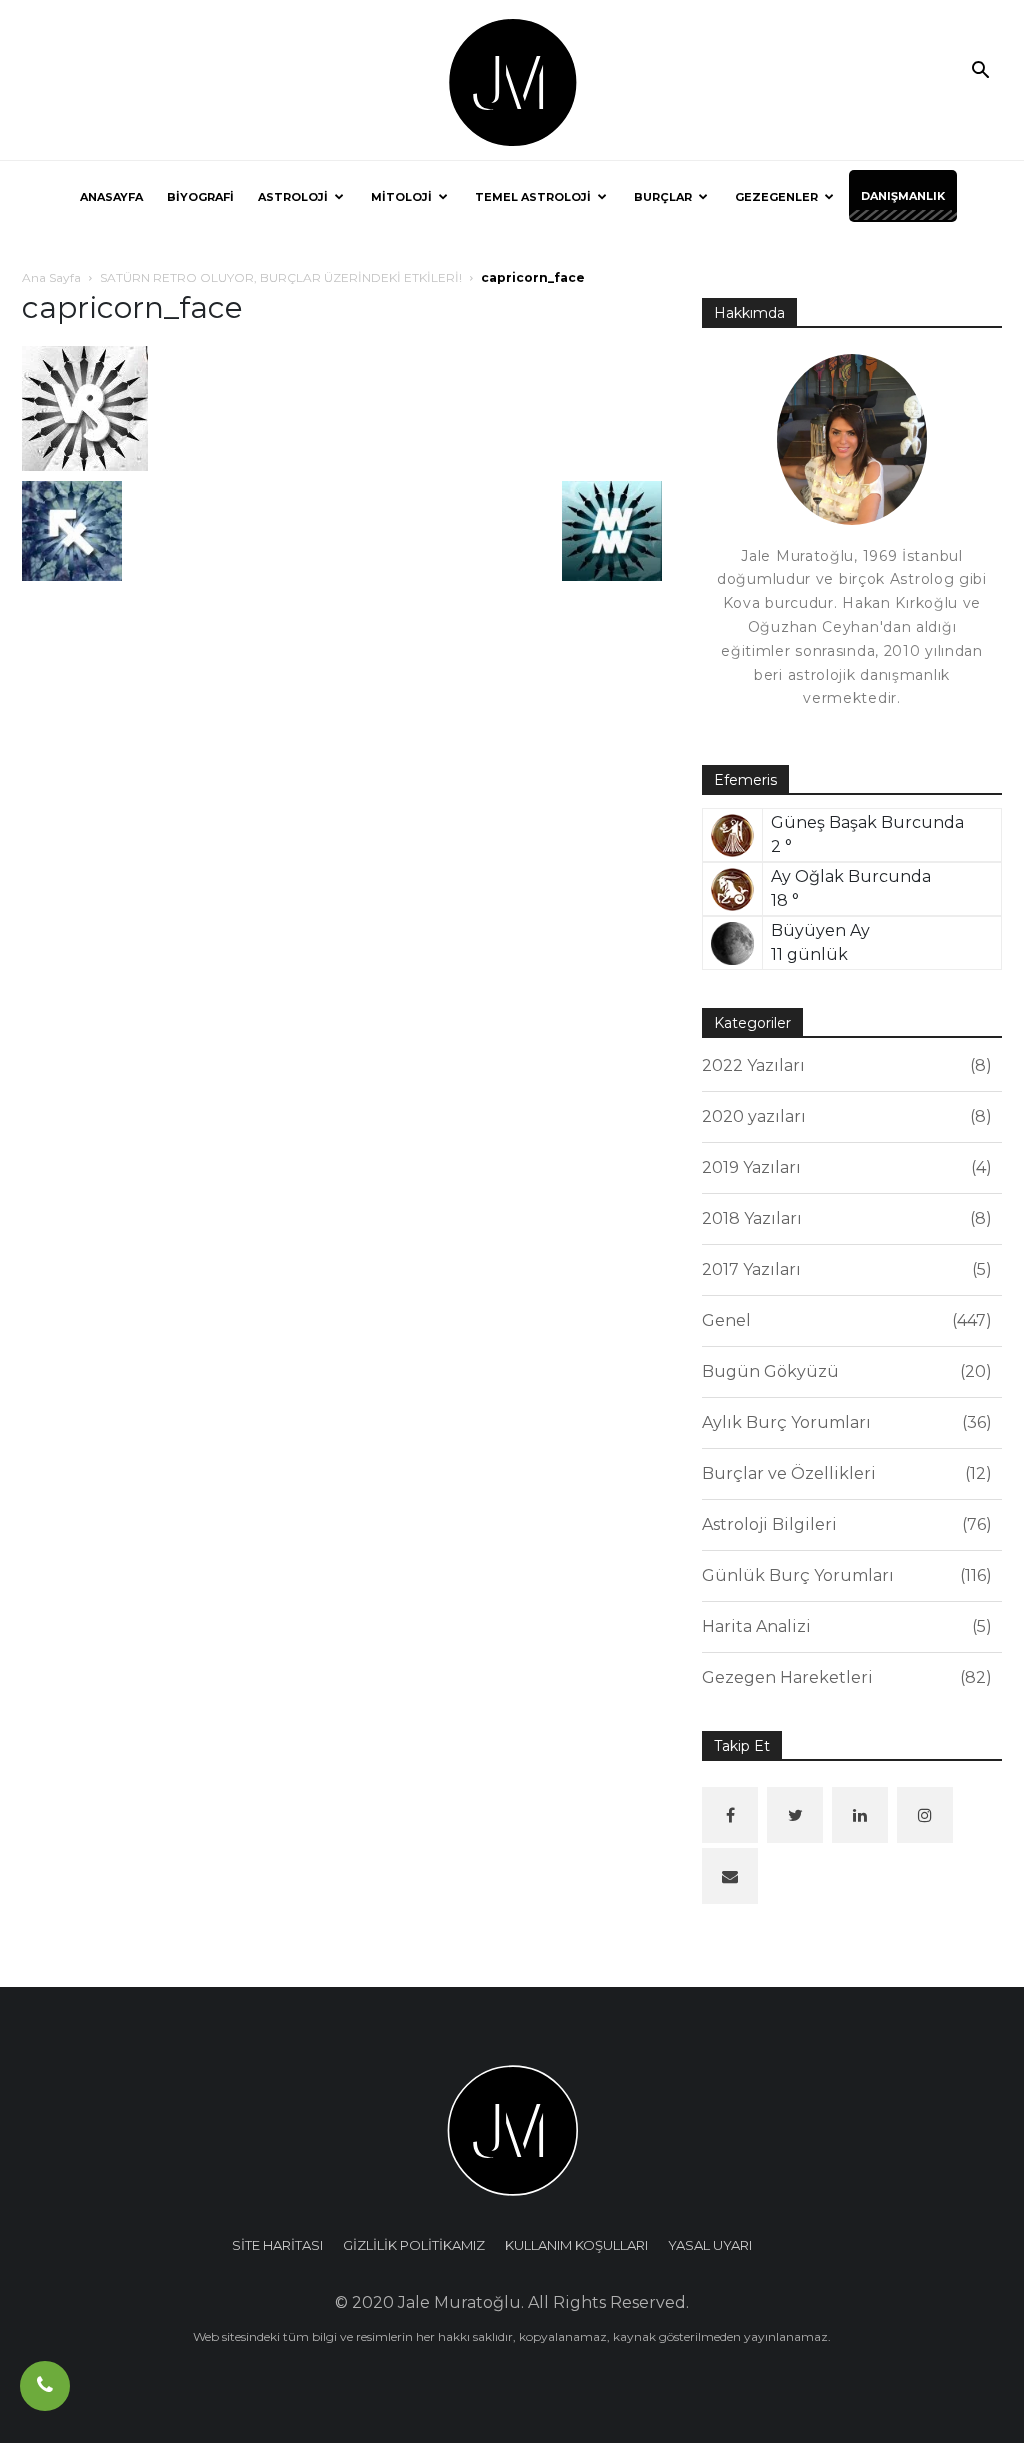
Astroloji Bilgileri (844, 1524)
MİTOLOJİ (401, 197)
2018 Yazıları (844, 1218)
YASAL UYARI (710, 2245)
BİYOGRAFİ (200, 197)
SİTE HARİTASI (277, 2245)
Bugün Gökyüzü (844, 1371)
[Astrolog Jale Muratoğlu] (512, 81)
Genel (844, 1320)
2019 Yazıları (844, 1167)
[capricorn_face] (85, 407)
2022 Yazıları (844, 1065)
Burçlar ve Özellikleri (844, 1473)
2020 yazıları (844, 1116)
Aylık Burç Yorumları (844, 1422)
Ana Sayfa (51, 277)
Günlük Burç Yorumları (844, 1575)
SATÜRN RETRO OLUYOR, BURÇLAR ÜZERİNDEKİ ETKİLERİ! (281, 277)
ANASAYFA (111, 197)
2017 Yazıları (844, 1269)
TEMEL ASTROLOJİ (533, 197)
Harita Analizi (844, 1626)
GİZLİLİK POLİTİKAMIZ (414, 2245)
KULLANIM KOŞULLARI (576, 2245)
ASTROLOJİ (293, 197)
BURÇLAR (663, 197)
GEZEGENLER (776, 197)
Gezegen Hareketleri (844, 1677)
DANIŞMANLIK (903, 196)
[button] (980, 72)
